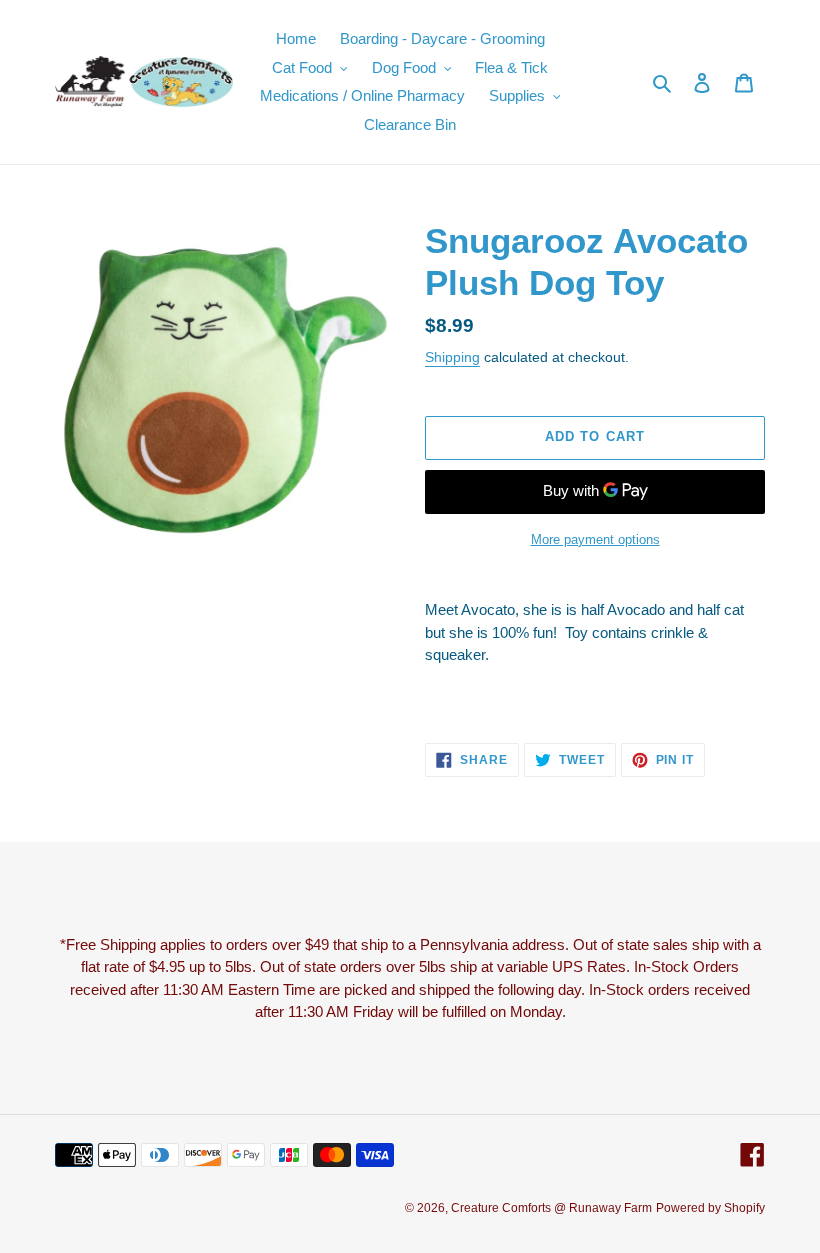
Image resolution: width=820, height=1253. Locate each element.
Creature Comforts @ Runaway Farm (551, 1208)
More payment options (595, 539)
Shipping (452, 357)
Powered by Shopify (710, 1208)
